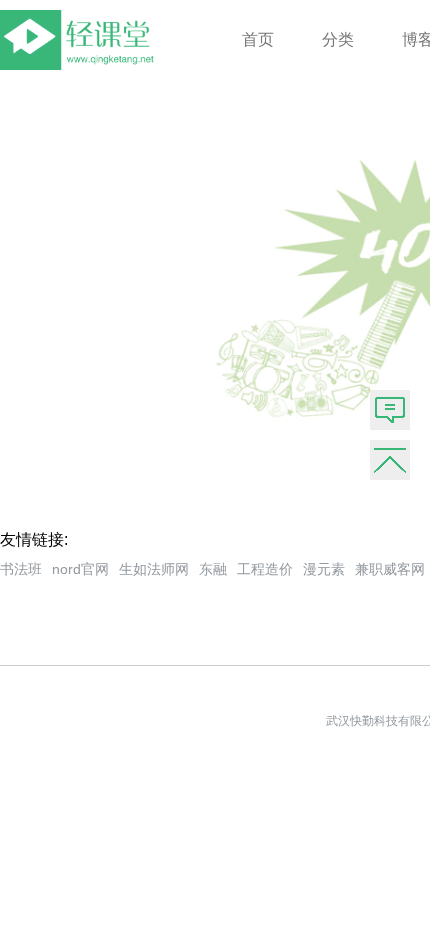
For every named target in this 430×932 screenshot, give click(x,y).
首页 (258, 39)
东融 (213, 569)
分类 (338, 39)
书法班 (21, 569)
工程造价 (265, 569)
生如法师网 (154, 569)
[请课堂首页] (81, 64)
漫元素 (324, 569)
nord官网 (80, 569)
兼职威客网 (390, 569)
